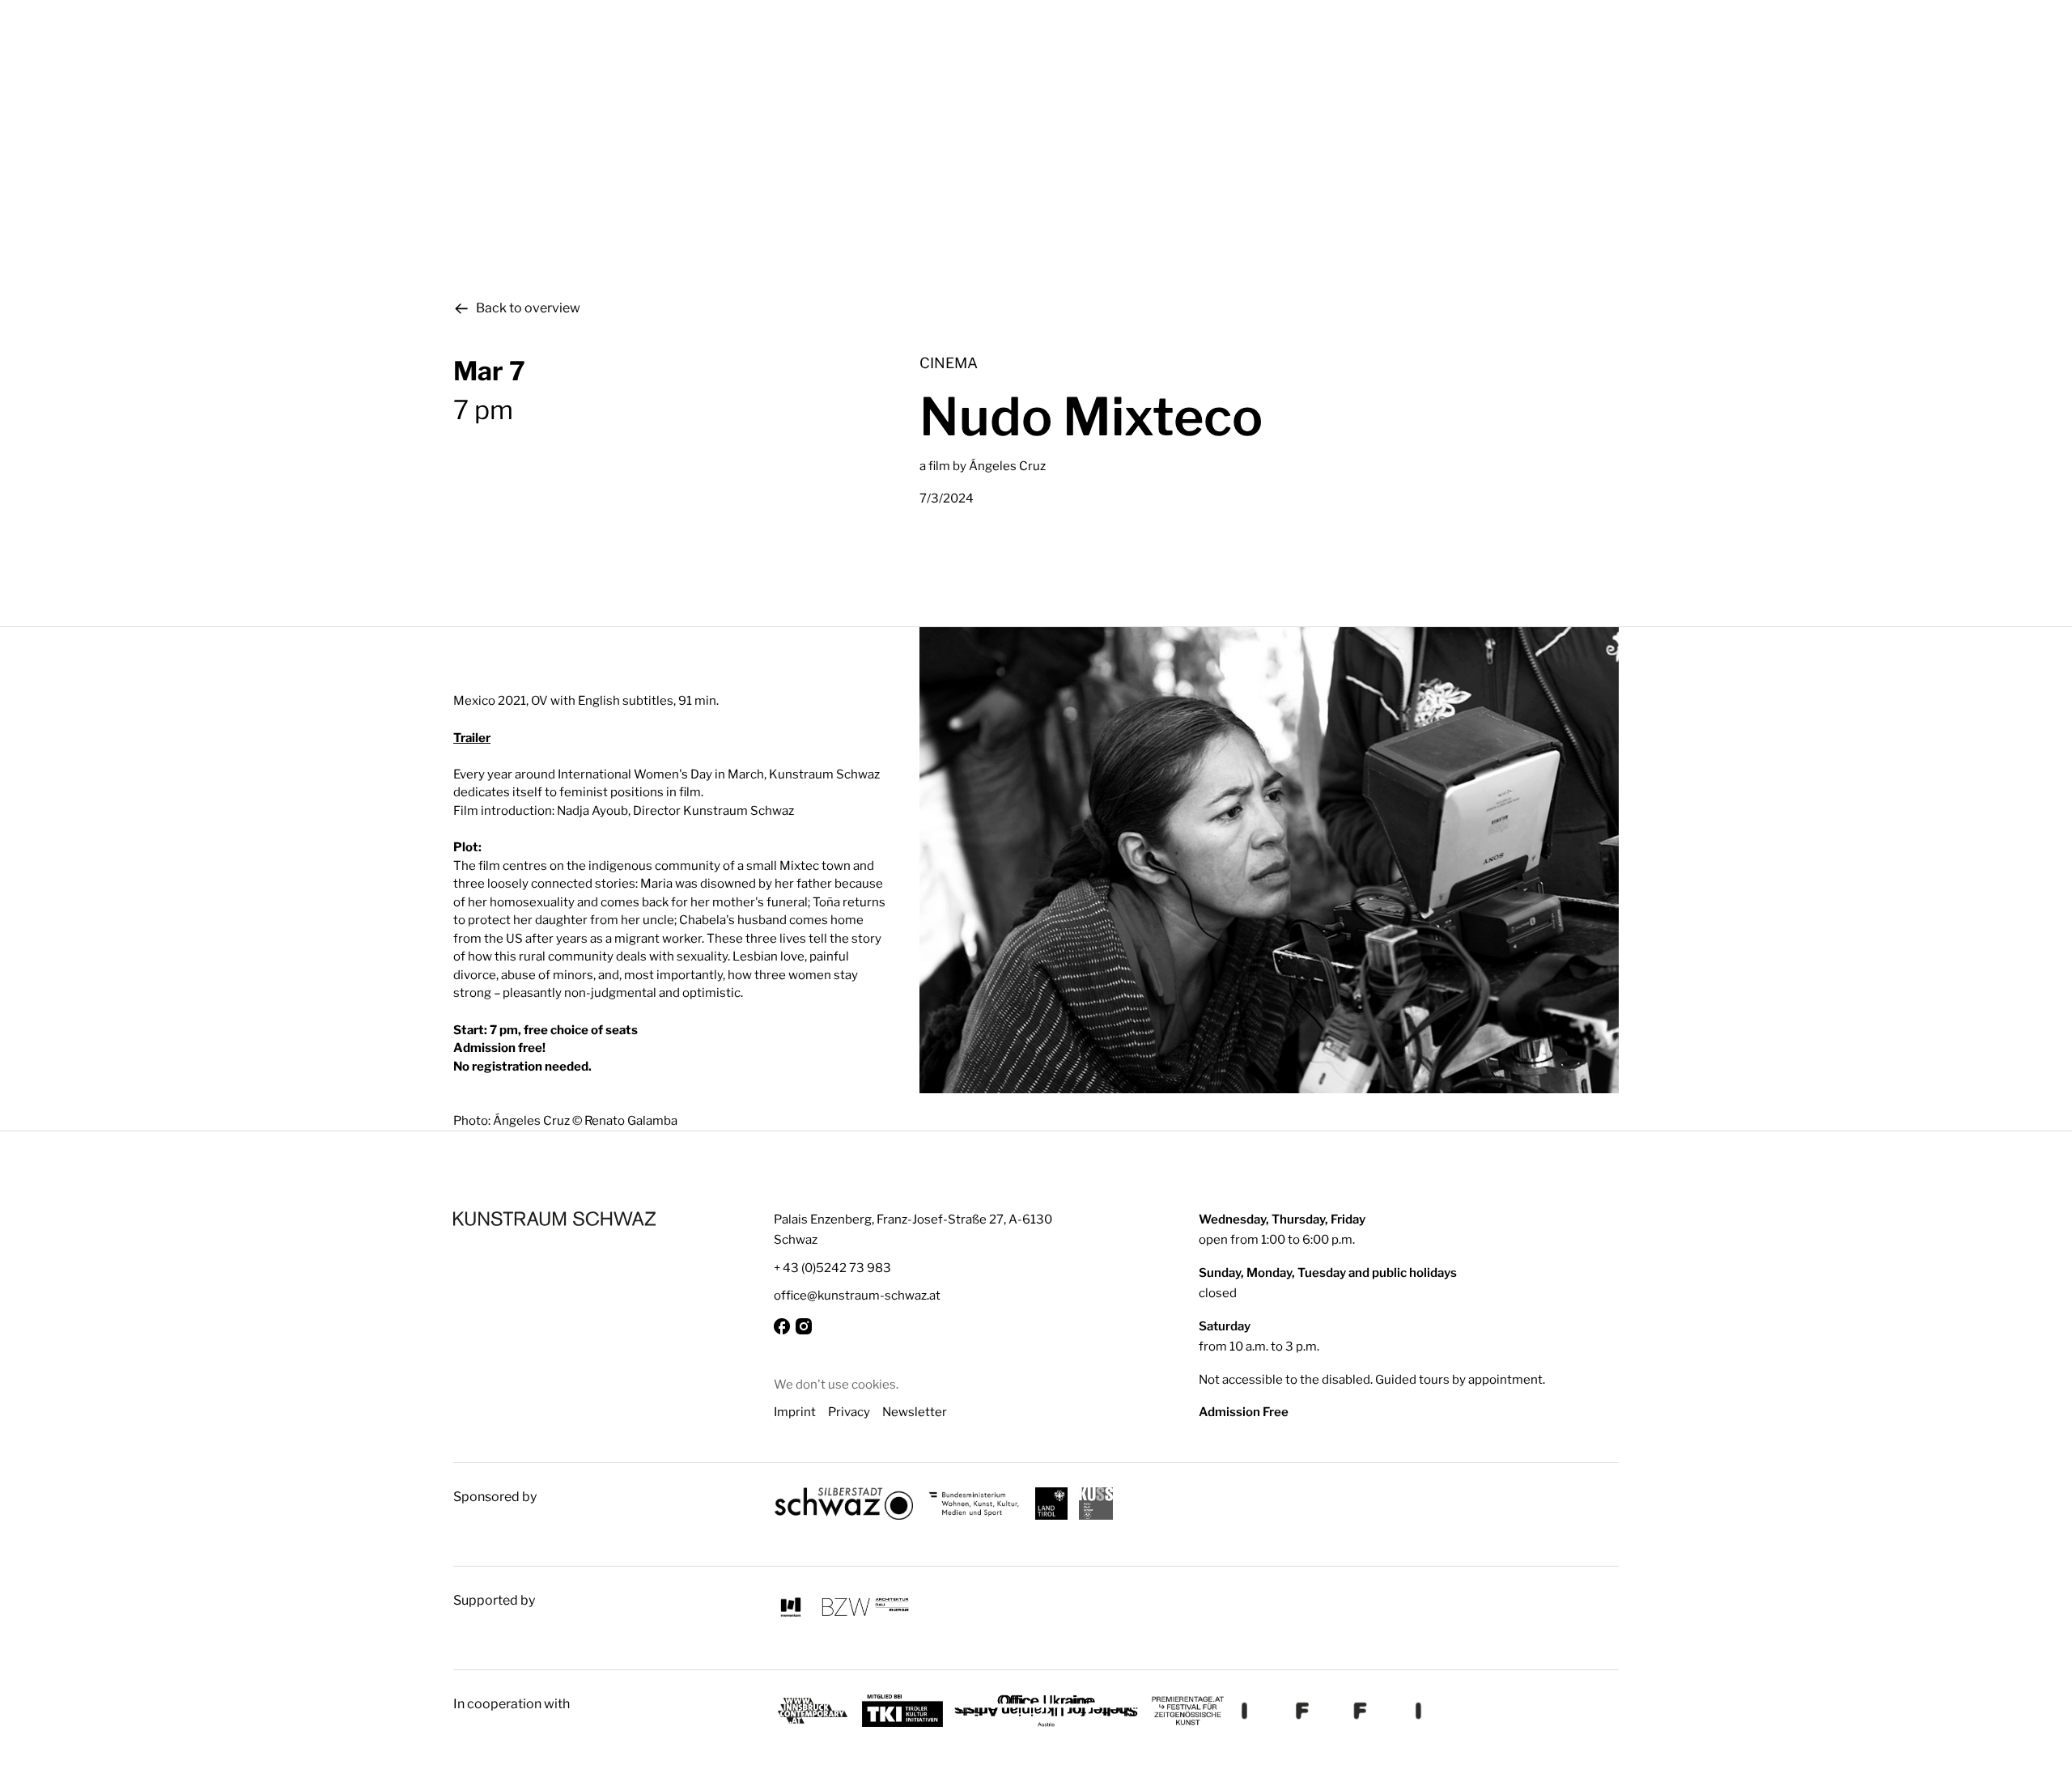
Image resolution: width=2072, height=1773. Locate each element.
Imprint (795, 1412)
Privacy (849, 1412)
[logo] (554, 1219)
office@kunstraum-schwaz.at (857, 1295)
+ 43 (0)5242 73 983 (832, 1268)
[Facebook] (782, 1326)
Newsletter (915, 1412)
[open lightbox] (1269, 860)
